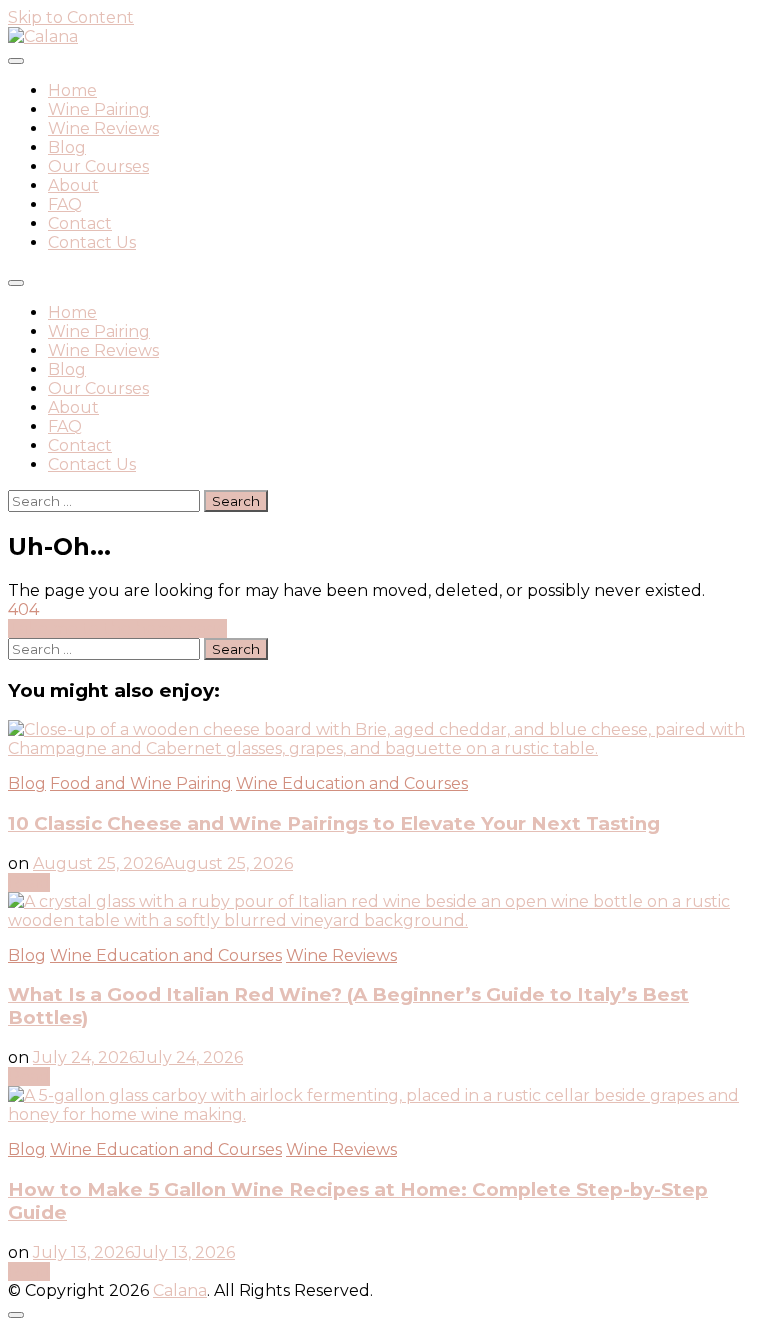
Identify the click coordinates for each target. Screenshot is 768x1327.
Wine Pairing (99, 109)
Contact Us (92, 242)
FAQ (65, 204)
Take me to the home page (117, 628)
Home (72, 90)
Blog (67, 147)
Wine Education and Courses (352, 783)
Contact (80, 223)
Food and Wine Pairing (141, 783)
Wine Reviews (103, 128)
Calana (180, 1290)
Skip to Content (71, 17)
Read (29, 882)
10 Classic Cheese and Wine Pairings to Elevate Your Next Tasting (334, 823)
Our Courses (98, 166)
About (73, 185)
